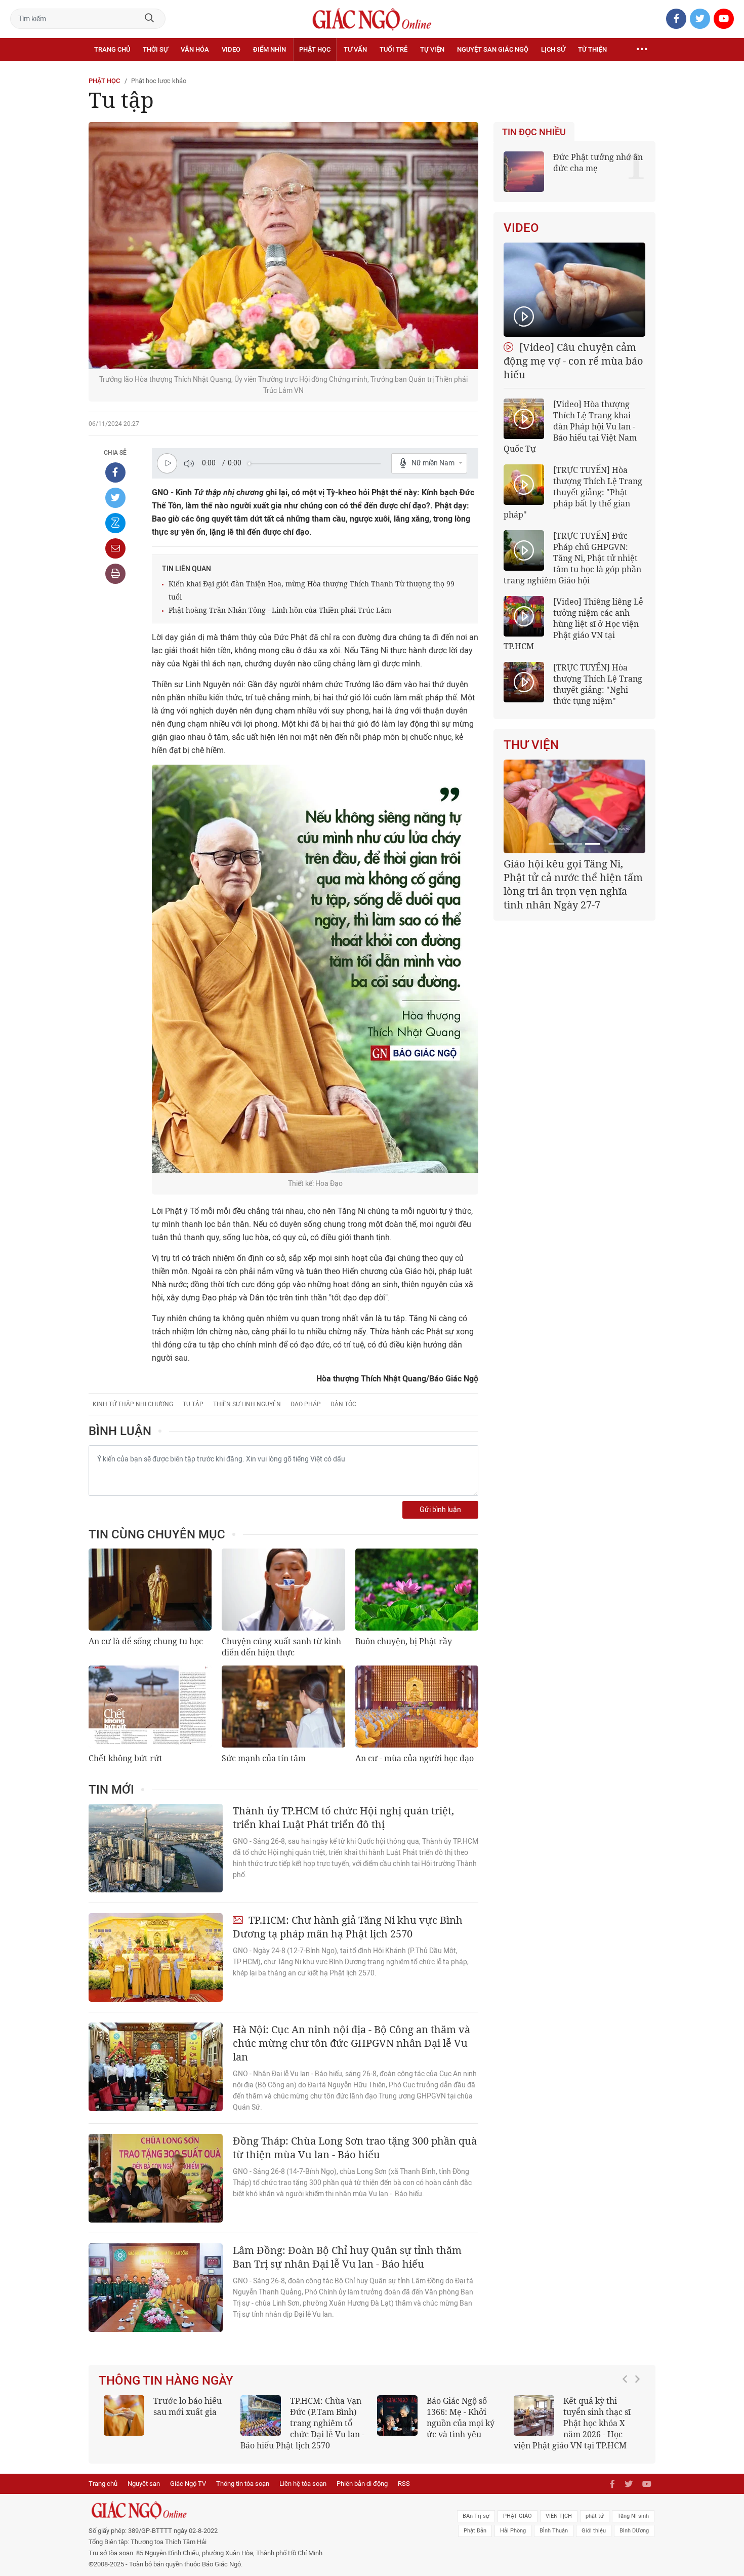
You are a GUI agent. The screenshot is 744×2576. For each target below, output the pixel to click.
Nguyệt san (144, 2484)
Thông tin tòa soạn (243, 2484)
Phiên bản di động (362, 2484)
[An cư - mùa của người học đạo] (417, 1707)
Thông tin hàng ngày (166, 2381)
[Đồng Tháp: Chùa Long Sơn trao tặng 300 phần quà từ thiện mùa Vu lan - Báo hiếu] (156, 2178)
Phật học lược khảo (159, 81)
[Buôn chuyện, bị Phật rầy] (417, 1590)
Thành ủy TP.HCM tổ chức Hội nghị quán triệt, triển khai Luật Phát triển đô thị (343, 1817)
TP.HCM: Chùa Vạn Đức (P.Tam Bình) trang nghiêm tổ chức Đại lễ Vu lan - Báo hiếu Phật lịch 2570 (302, 2423)
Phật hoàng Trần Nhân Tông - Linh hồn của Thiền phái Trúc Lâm (280, 610)
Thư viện (531, 745)
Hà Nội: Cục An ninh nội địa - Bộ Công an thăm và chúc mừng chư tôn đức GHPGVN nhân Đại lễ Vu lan (352, 2043)
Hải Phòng (513, 2531)
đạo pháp (306, 1404)
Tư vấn (355, 49)
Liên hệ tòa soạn (303, 2484)
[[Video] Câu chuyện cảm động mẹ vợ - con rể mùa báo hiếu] (574, 290)
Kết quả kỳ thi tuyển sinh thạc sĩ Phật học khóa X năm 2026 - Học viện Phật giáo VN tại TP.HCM (572, 2423)
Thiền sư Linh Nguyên (247, 1404)
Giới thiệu (594, 2531)
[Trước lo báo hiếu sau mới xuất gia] (124, 2415)
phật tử (595, 2516)
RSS (404, 2484)
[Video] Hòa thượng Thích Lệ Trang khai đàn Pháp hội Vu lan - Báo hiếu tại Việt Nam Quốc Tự (570, 426)
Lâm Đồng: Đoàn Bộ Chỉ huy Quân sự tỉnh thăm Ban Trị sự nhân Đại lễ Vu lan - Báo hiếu (347, 2257)
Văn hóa (195, 49)
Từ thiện (592, 49)
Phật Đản (475, 2531)
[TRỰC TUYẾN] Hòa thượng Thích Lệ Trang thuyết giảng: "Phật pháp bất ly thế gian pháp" (573, 492)
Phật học (315, 49)
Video (231, 49)
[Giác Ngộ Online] (259, 2510)
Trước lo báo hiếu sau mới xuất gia (188, 2406)
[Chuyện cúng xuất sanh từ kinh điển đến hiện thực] (283, 1590)
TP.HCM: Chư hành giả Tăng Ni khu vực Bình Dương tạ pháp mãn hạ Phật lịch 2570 (348, 1927)
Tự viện (432, 49)
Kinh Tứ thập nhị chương (133, 1404)
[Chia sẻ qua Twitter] (115, 498)
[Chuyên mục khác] (642, 50)
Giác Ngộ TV (188, 2484)
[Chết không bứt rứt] (150, 1707)
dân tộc (343, 1404)
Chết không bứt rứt (126, 1758)
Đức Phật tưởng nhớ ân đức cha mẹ (598, 163)
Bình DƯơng (634, 2531)
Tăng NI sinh (633, 2516)
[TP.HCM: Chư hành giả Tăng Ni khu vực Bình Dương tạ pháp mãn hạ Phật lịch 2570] (156, 1957)
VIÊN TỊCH (559, 2516)
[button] (628, 2418)
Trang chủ (112, 49)
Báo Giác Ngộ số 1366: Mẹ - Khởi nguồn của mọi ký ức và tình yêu (461, 2418)
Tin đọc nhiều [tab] (534, 132)
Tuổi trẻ (394, 49)
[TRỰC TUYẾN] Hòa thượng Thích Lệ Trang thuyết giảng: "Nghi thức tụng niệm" (598, 684)
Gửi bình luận (440, 1510)
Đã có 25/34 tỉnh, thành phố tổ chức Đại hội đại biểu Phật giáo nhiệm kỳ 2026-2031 (573, 877)
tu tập (193, 1404)
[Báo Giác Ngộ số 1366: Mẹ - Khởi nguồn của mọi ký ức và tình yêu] (397, 2415)
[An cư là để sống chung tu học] (150, 1590)
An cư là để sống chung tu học (146, 1641)
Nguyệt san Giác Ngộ (493, 49)
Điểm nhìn (270, 49)
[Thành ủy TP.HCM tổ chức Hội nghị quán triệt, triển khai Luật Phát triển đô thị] (156, 1848)
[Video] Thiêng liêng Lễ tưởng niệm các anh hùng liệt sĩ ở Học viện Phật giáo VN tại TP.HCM (573, 624)
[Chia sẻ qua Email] (115, 548)
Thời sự (155, 49)
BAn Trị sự (476, 2516)
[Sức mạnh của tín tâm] (283, 1707)
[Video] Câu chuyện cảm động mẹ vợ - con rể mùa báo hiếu (573, 361)
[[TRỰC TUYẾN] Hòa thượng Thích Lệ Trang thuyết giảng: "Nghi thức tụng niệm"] (524, 682)
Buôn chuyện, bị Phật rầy (404, 1641)
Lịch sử (553, 49)
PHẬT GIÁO (518, 2516)
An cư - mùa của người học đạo (415, 1758)
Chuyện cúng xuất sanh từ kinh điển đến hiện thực (281, 1647)
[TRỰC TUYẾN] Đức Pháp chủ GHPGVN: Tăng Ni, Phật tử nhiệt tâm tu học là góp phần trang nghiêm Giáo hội (572, 558)
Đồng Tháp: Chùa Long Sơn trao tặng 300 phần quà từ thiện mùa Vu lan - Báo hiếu (355, 2148)
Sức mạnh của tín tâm (264, 1758)
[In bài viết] (115, 574)
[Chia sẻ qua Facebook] (115, 472)
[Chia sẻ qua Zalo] (115, 523)
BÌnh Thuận (554, 2531)
